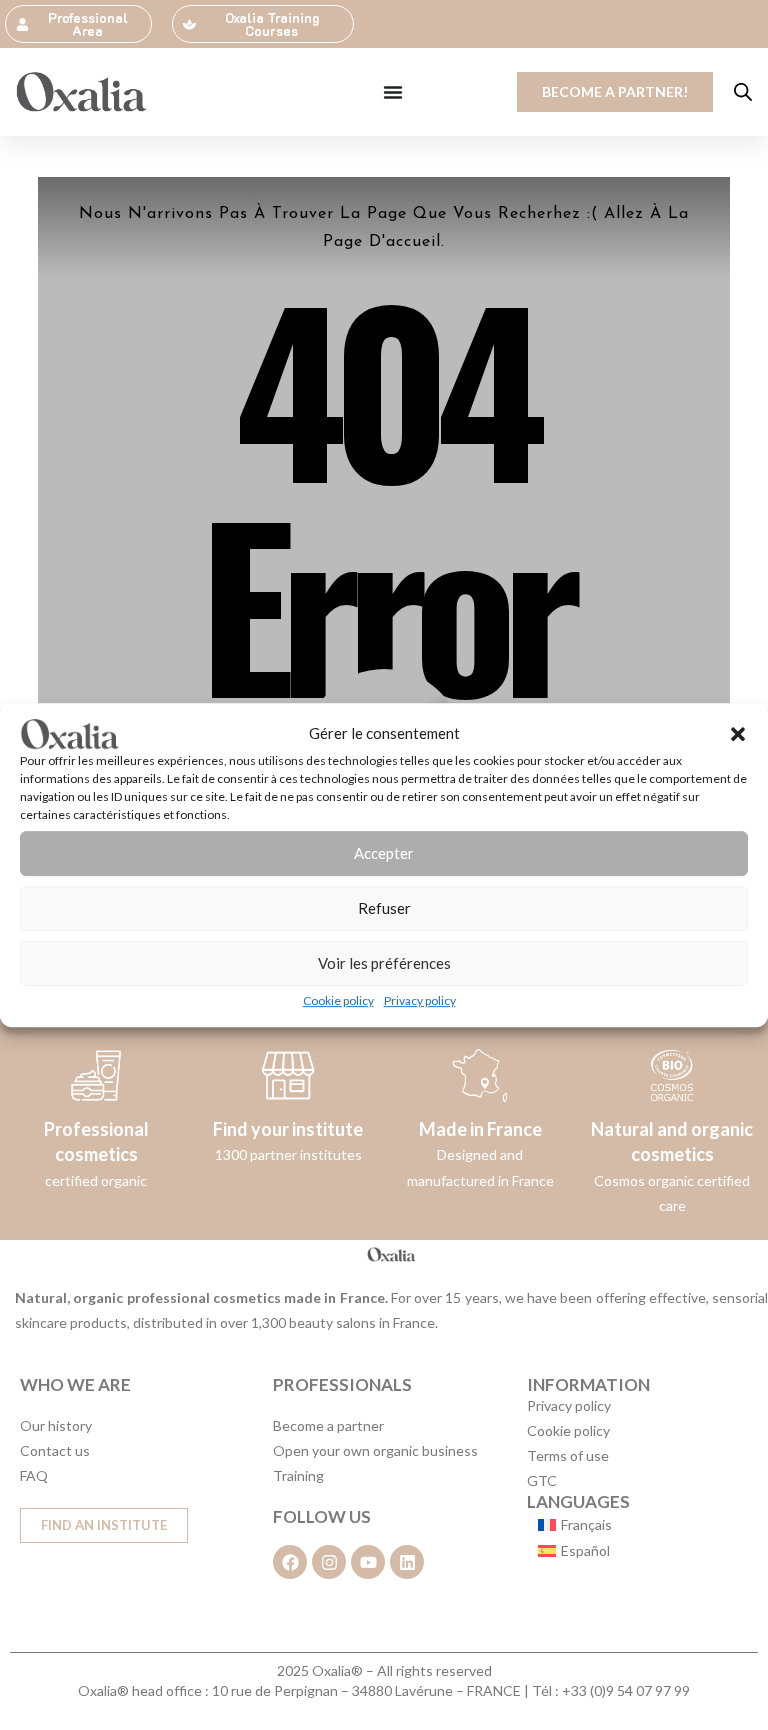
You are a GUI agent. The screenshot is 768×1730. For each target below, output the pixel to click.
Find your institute (288, 1129)
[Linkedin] (407, 1562)
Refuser (384, 908)
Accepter (384, 853)
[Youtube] (368, 1562)
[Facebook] (290, 1562)
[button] (738, 734)
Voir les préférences (384, 963)
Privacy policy (420, 1000)
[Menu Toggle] (393, 92)
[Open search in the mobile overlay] (743, 91)
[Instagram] (329, 1562)
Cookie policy (338, 1000)
